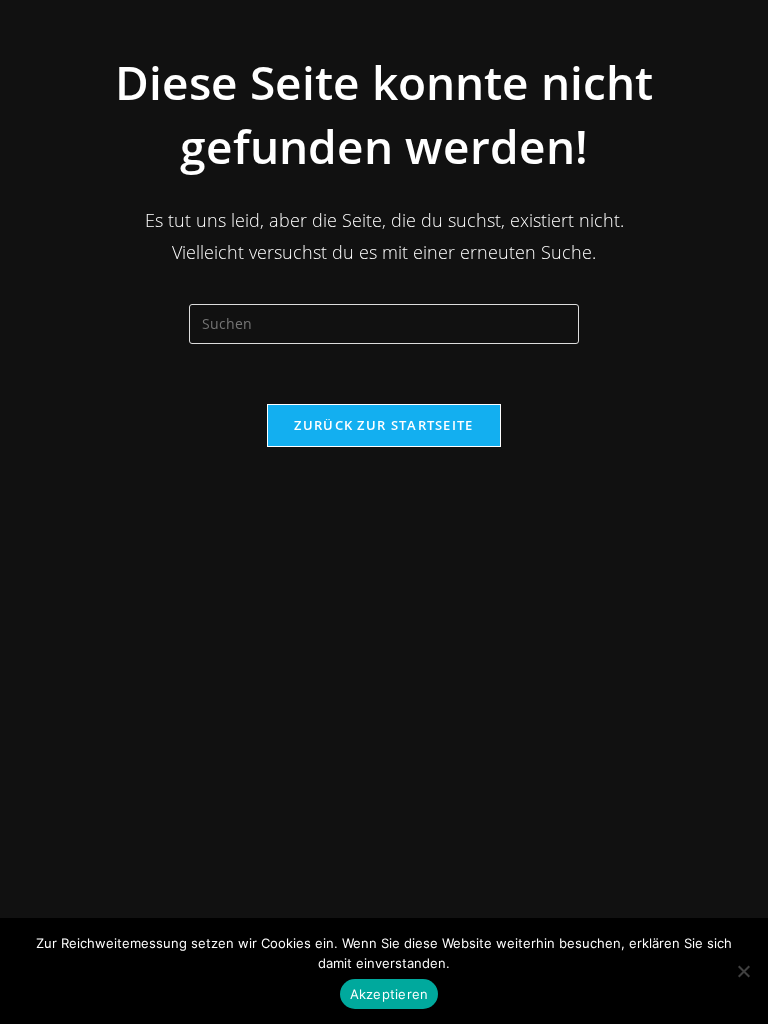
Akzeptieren (389, 994)
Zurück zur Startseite (383, 425)
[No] (743, 971)
